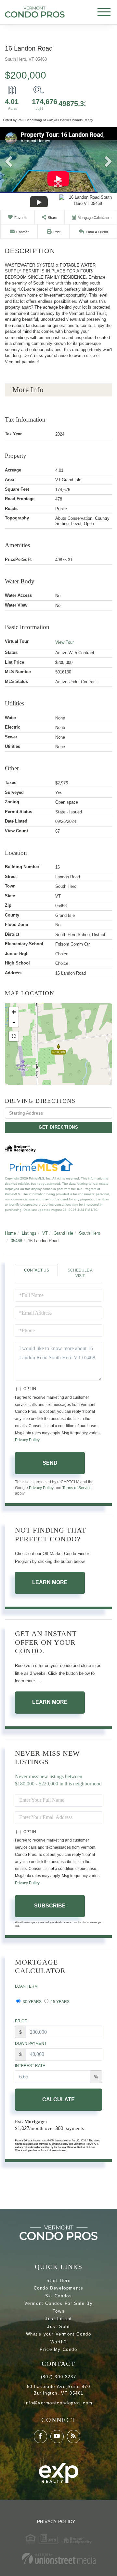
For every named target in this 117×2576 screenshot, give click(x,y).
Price (21, 2021)
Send (50, 1463)
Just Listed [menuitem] (58, 2319)
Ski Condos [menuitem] (59, 2296)
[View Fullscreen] (14, 1036)
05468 (16, 1241)
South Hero (90, 1233)
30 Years (32, 2002)
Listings (29, 1233)
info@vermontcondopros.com (58, 2403)
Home (10, 1233)
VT (45, 1233)
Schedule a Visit (80, 1273)
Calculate (58, 2099)
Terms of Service (77, 1488)
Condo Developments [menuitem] (59, 2288)
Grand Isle (63, 1233)
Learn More (50, 1582)
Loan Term (26, 1986)
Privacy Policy (27, 1440)
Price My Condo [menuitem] (58, 2349)
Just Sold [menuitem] (58, 2327)
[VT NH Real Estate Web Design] (58, 2559)
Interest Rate (30, 2066)
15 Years (60, 2002)
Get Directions (58, 1127)
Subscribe (50, 1906)
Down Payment (31, 2044)
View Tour (65, 642)
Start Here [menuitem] (59, 2281)
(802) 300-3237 (58, 2377)
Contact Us (37, 1270)
